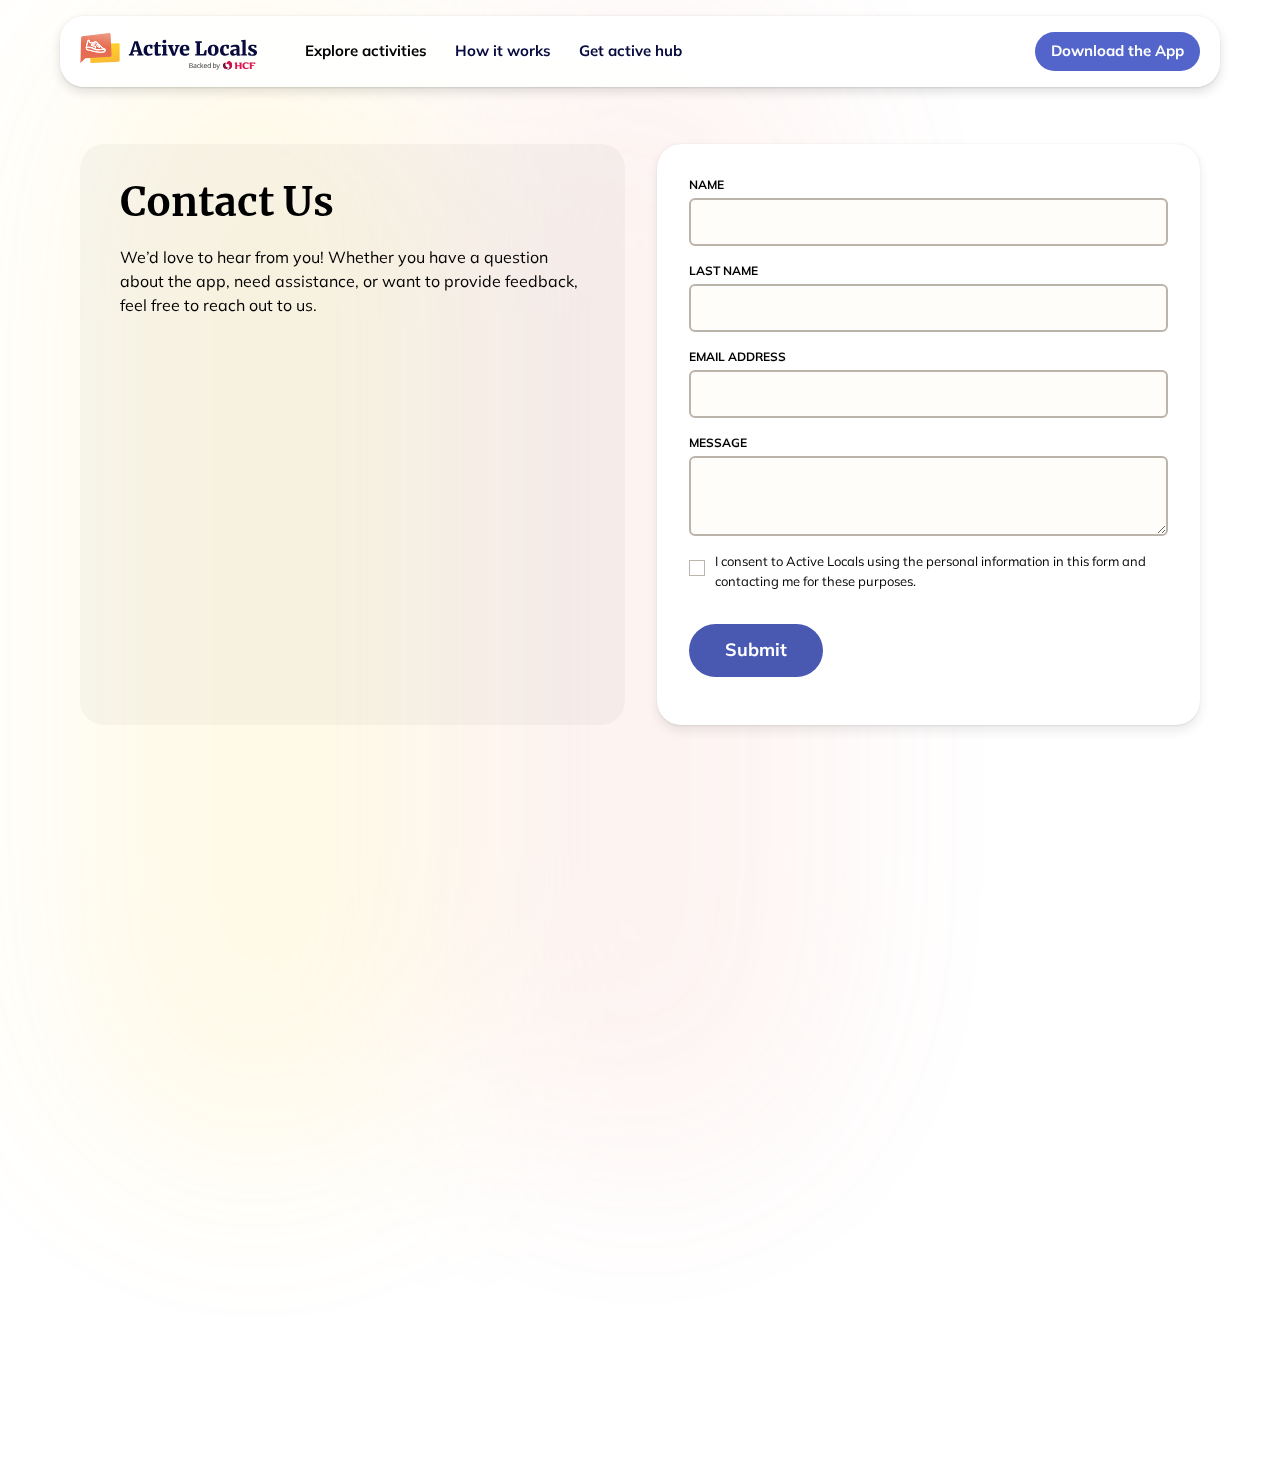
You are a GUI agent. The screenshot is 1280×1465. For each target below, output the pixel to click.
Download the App (1117, 50)
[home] (168, 52)
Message (718, 442)
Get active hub (630, 50)
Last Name (723, 270)
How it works (503, 50)
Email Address (737, 356)
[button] (366, 51)
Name (706, 184)
